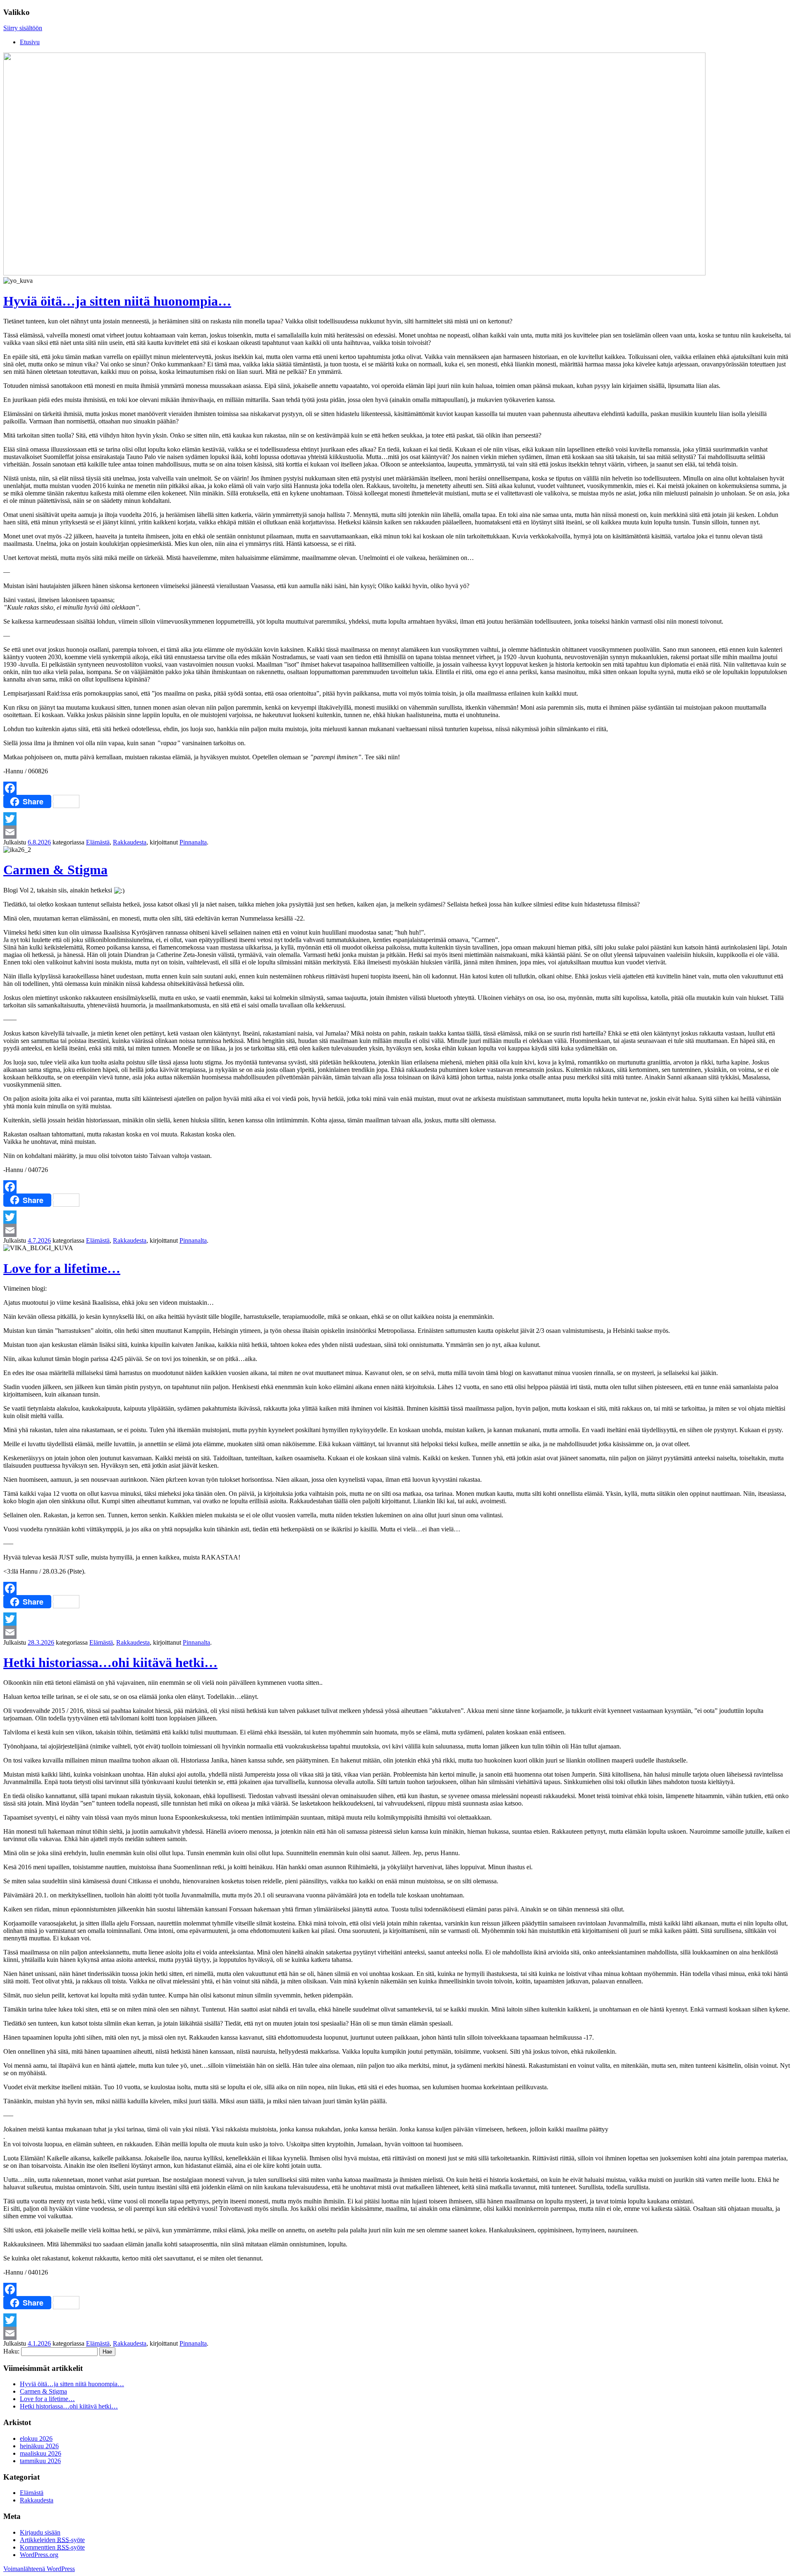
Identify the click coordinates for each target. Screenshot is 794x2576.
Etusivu (30, 42)
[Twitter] (397, 819)
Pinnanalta (193, 842)
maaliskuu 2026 (41, 2453)
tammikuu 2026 (40, 2461)
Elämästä (98, 842)
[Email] (397, 832)
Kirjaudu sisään (40, 2532)
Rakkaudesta (130, 842)
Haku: (11, 2351)
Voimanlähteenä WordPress (39, 2569)
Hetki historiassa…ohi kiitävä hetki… (110, 1662)
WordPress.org (39, 2555)
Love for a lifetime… (62, 1268)
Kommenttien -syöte (52, 2547)
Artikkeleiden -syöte (52, 2540)
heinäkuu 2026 (39, 2446)
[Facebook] (397, 788)
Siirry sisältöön (23, 28)
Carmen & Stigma (55, 870)
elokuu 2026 (36, 2438)
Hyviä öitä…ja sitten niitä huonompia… (117, 301)
